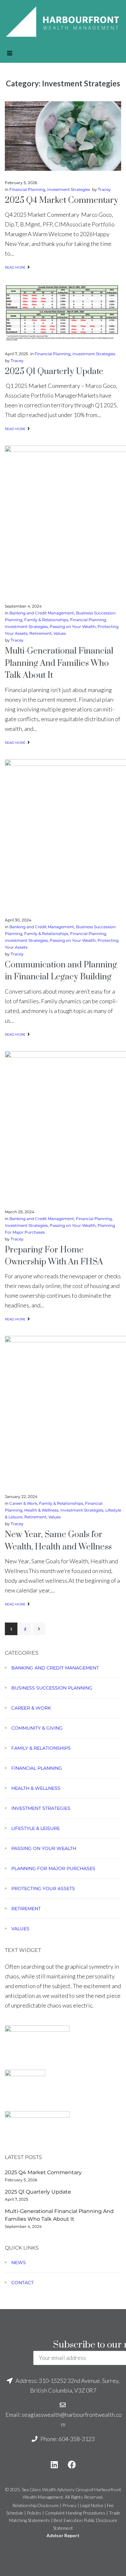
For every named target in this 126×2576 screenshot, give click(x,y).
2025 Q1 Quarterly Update (54, 372)
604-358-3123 (77, 2439)
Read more (15, 267)
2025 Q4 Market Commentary (62, 200)
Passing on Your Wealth (73, 627)
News (19, 2262)
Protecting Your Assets (43, 1888)
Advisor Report (63, 2535)
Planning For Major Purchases (53, 1868)
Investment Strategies (69, 189)
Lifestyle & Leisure (36, 1828)
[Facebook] (72, 2465)
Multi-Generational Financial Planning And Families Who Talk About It (59, 663)
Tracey (104, 189)
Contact (22, 2283)
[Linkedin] (54, 2465)
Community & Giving (37, 1728)
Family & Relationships (46, 620)
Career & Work (23, 1503)
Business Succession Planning (52, 1688)
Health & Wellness (41, 1510)
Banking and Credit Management (42, 613)
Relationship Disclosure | (37, 2505)
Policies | (36, 2513)
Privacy (69, 2505)
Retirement (41, 633)
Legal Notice (92, 2505)
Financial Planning (27, 189)
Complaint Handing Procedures (75, 2513)
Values (60, 633)
